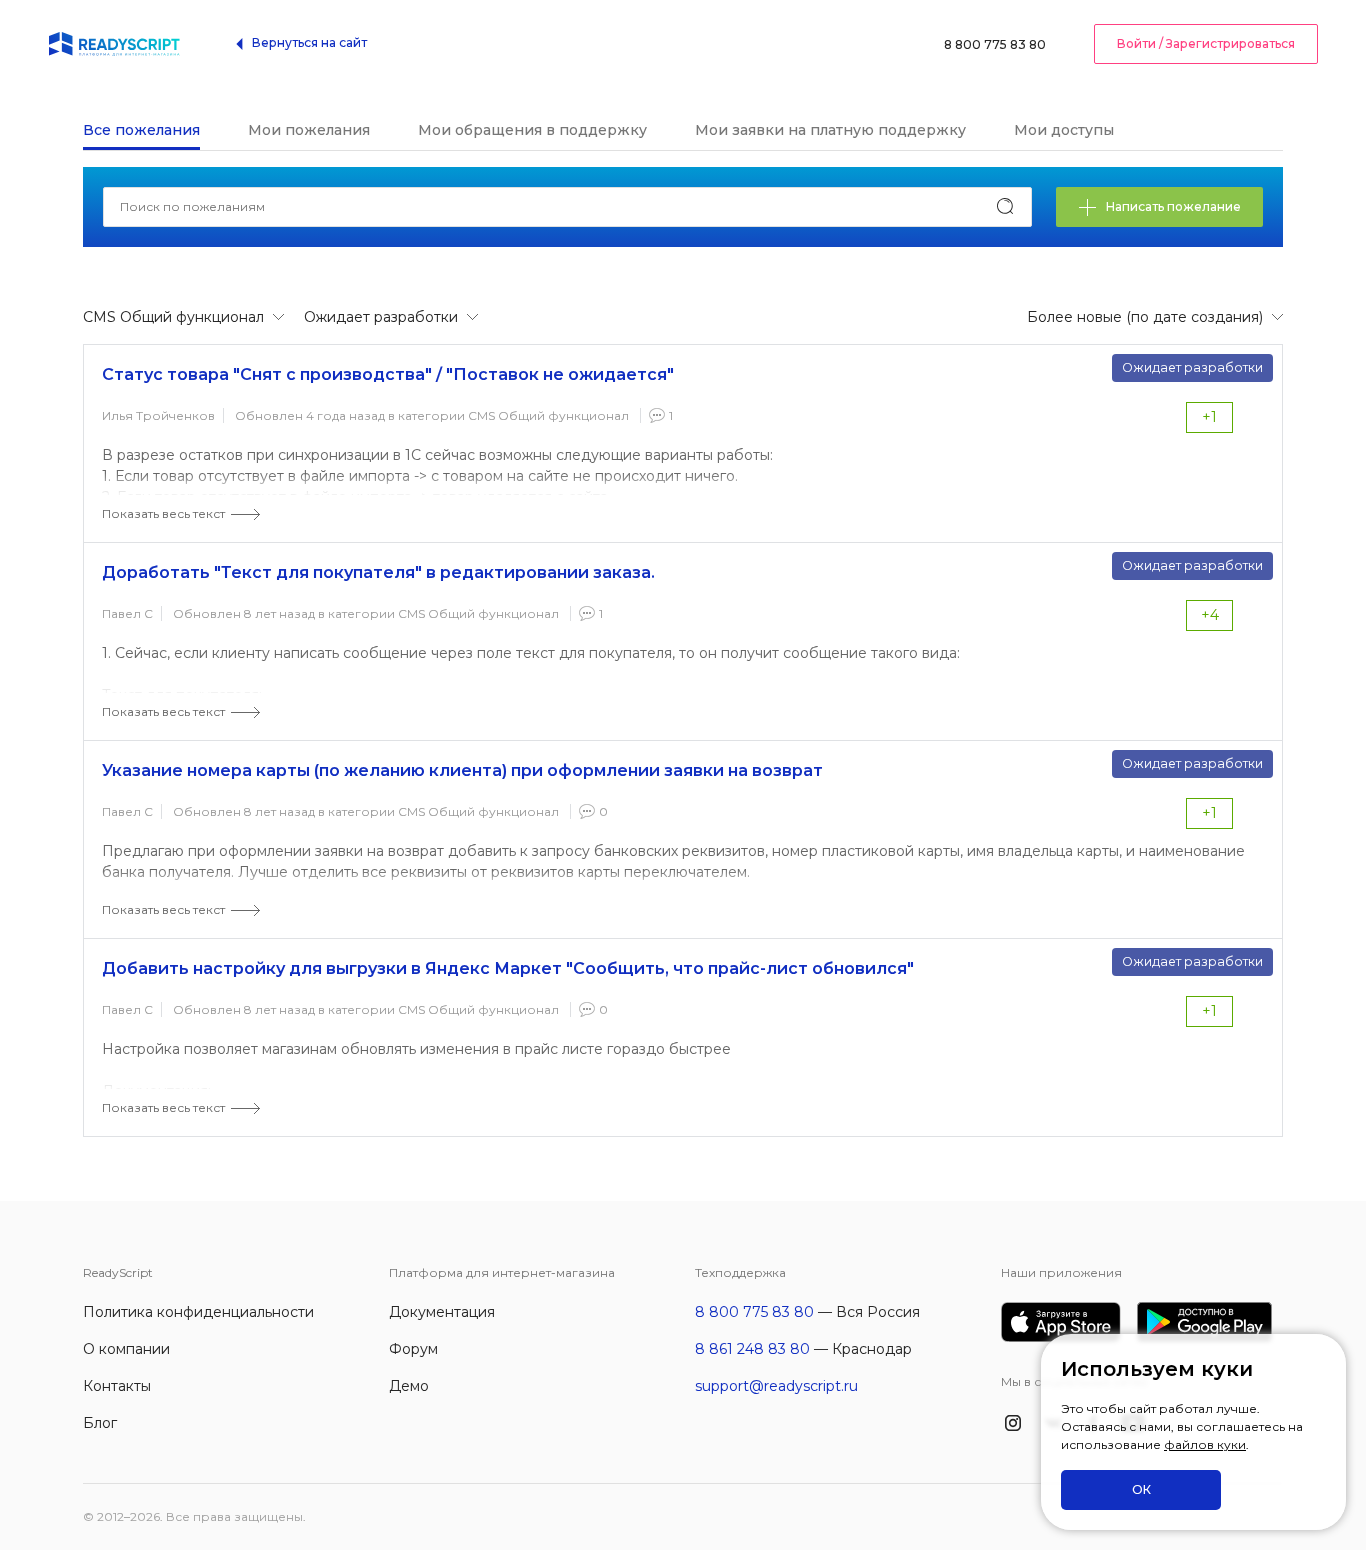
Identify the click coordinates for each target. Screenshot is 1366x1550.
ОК (1141, 1489)
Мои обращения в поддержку (532, 130)
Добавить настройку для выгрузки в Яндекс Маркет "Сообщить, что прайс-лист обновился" (508, 968)
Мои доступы (1064, 130)
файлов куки (1205, 1444)
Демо (409, 1386)
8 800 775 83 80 (995, 44)
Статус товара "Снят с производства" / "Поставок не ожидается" (388, 374)
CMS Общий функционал (548, 415)
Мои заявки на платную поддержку (830, 130)
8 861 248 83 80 (752, 1349)
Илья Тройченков (158, 415)
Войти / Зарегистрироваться (1206, 43)
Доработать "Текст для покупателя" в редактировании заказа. (378, 572)
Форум (413, 1349)
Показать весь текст (163, 513)
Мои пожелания (309, 130)
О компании (126, 1349)
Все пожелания (141, 130)
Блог (100, 1423)
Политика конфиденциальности (198, 1312)
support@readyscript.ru (776, 1386)
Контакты (117, 1386)
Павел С (127, 613)
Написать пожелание (1173, 206)
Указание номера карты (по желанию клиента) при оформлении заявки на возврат (462, 770)
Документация (442, 1312)
